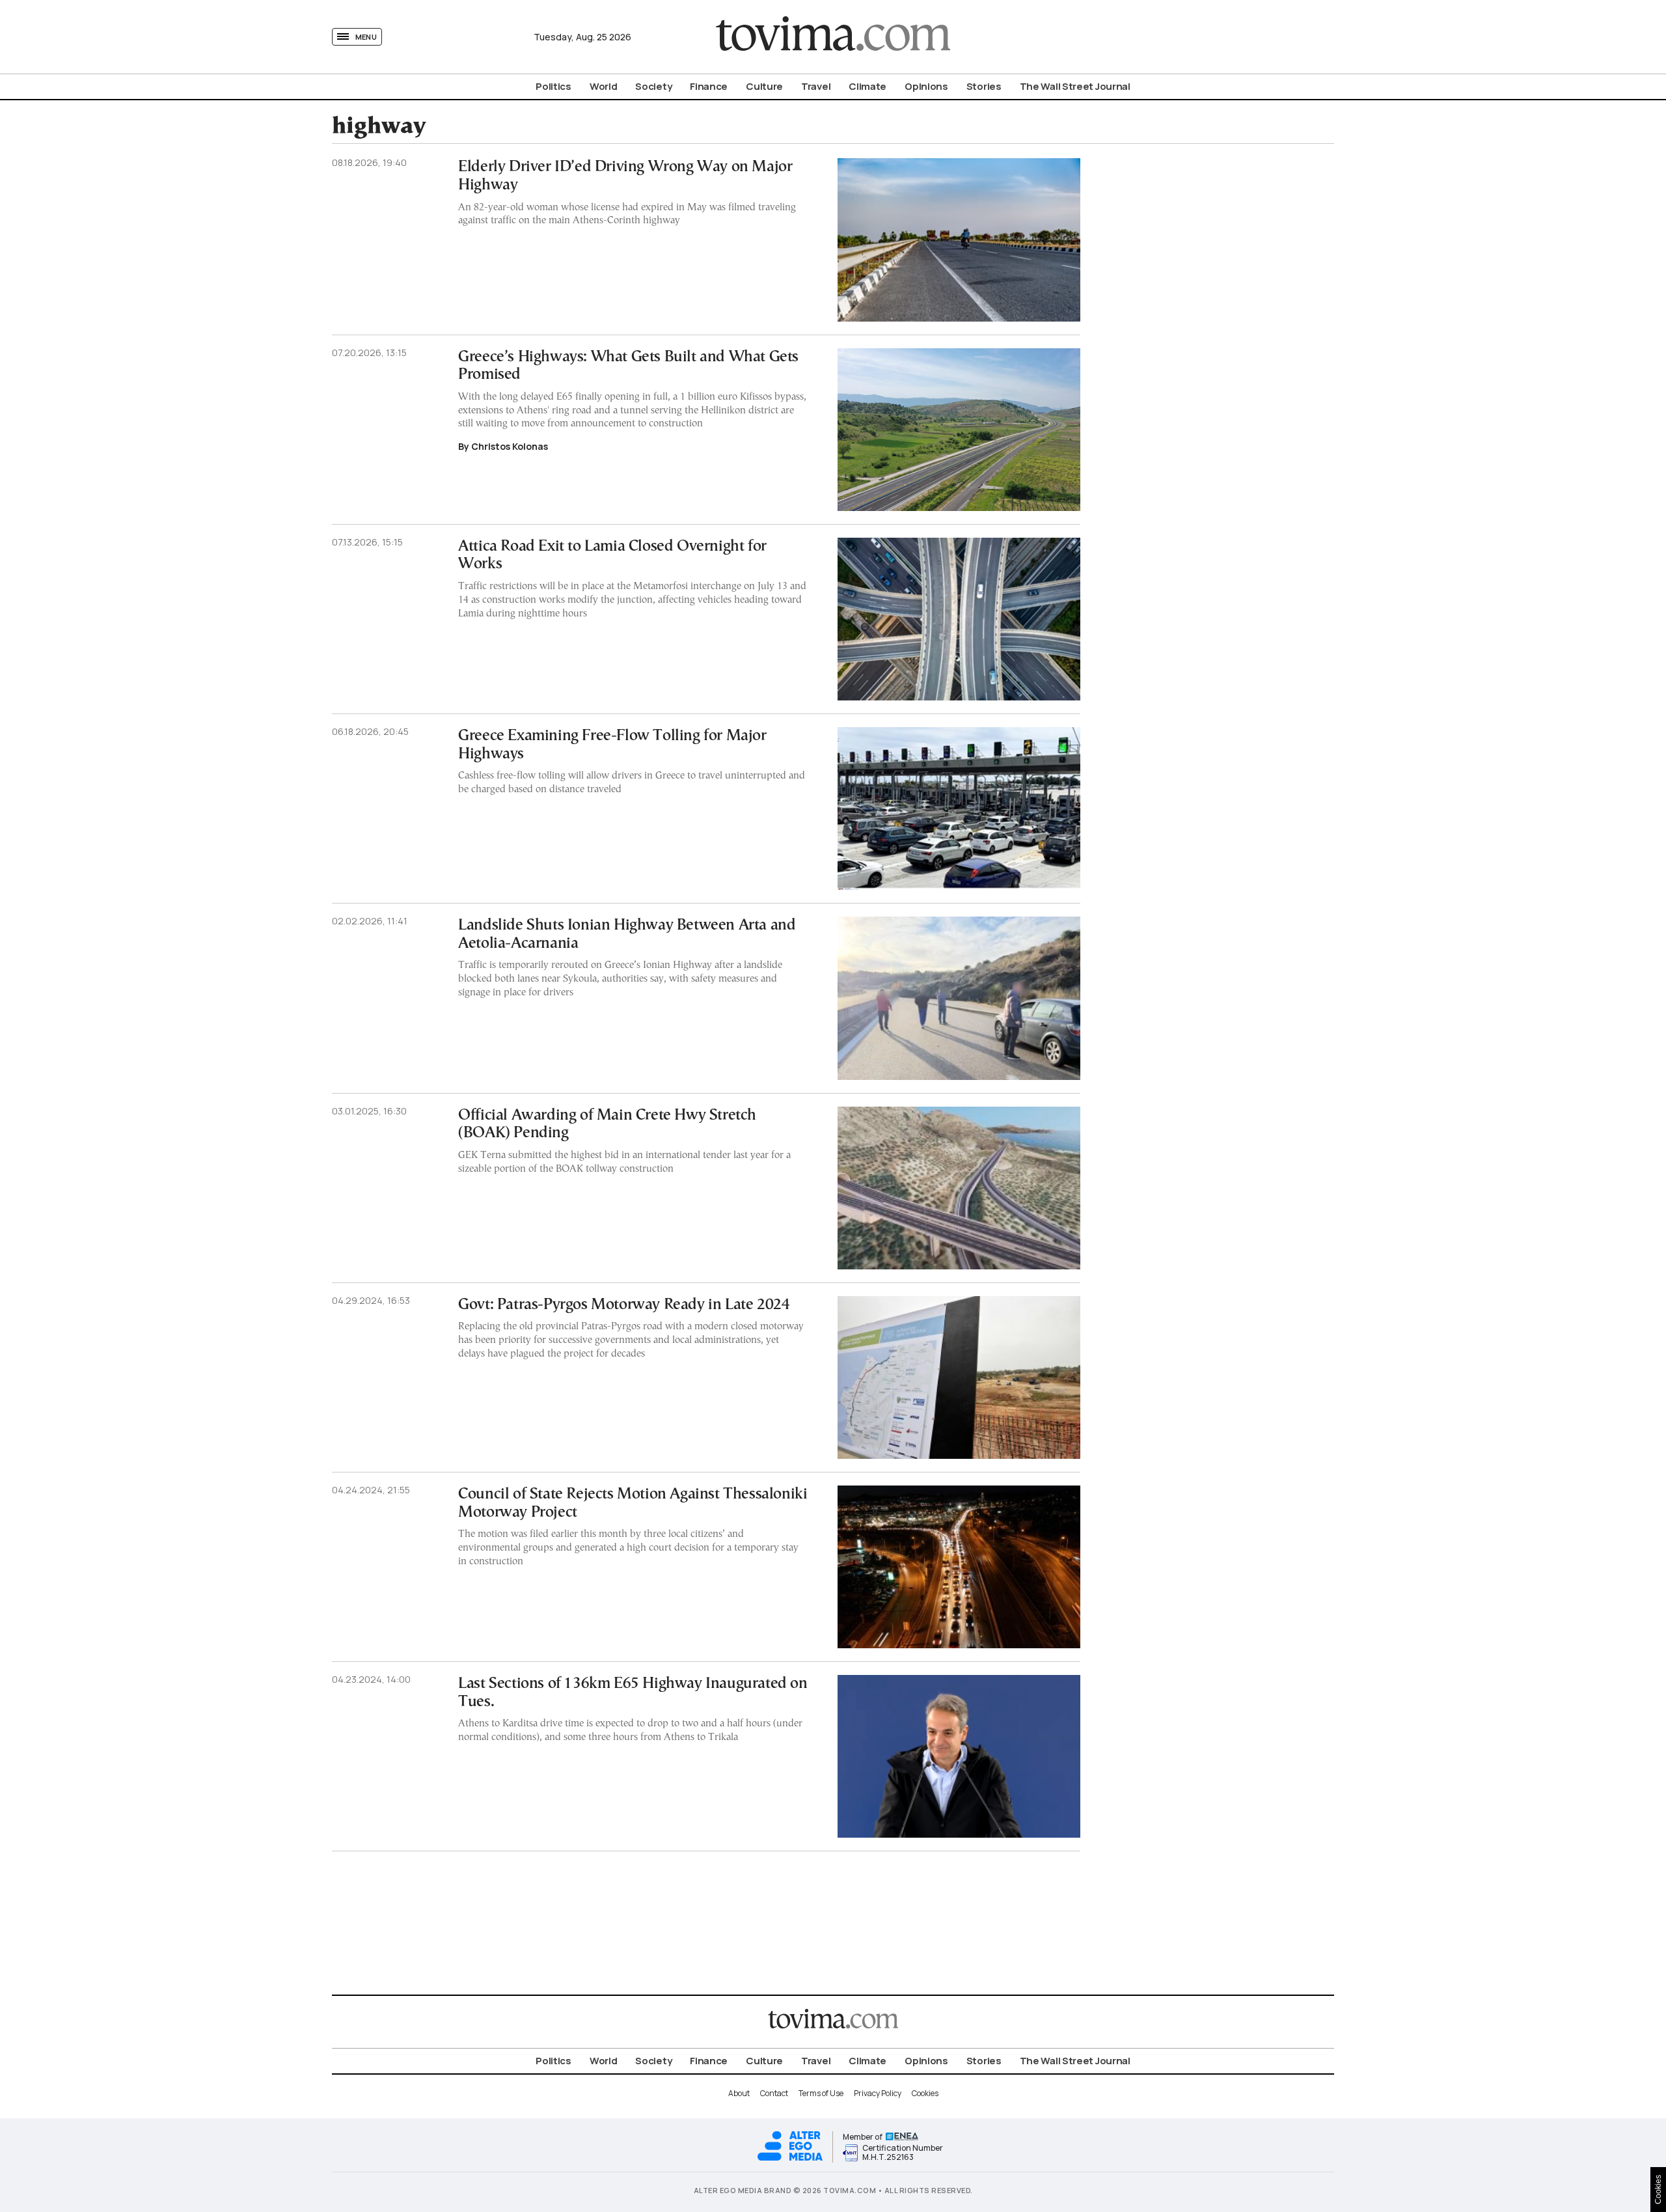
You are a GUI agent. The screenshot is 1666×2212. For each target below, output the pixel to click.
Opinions (926, 86)
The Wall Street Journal (1075, 86)
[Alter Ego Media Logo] (790, 2159)
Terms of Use (821, 2093)
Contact (774, 2093)
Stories (984, 86)
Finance (709, 86)
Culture (764, 86)
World (604, 86)
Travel (816, 86)
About (739, 2093)
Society (653, 86)
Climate (867, 86)
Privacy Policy (878, 2093)
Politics (553, 86)
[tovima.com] (833, 37)
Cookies (925, 2093)
